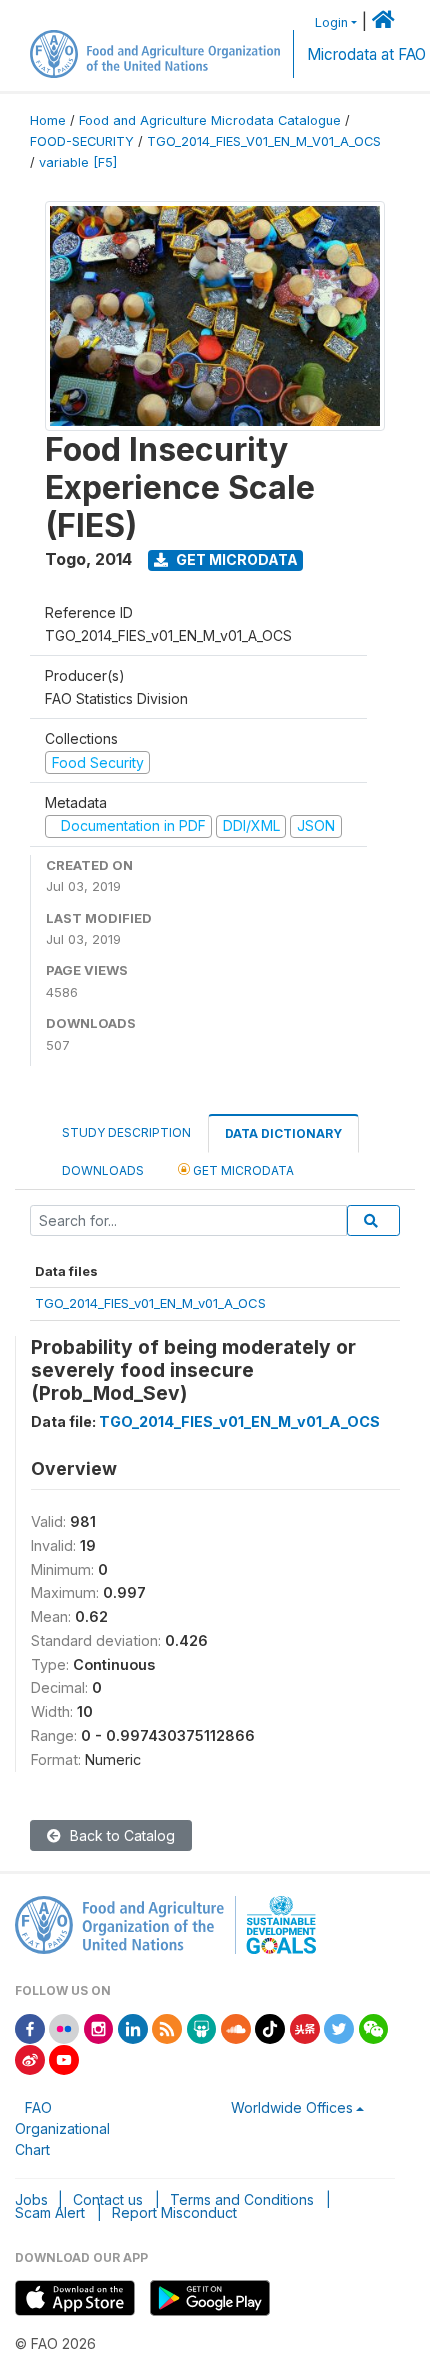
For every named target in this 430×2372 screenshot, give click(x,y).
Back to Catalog (120, 1835)
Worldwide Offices (292, 2107)
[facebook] (30, 2027)
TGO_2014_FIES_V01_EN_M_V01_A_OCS (264, 141)
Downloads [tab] (103, 1170)
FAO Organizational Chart (62, 2128)
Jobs (31, 2199)
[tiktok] (270, 2027)
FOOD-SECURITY (82, 141)
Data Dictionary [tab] (283, 1133)
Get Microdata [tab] (242, 1170)
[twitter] (339, 2027)
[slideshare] (202, 2027)
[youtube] (64, 2058)
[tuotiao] (305, 2027)
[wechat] (374, 2027)
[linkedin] (133, 2027)
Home (48, 120)
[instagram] (99, 2027)
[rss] (167, 2027)
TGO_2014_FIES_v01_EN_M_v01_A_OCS (150, 1303)
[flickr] (64, 2027)
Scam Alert (50, 2212)
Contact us (108, 2199)
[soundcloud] (236, 2027)
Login (331, 22)
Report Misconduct (174, 2212)
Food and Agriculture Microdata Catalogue (210, 120)
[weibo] (30, 2058)
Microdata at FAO (366, 54)
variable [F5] (78, 162)
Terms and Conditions (242, 2199)
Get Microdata (235, 559)
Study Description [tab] (126, 1132)
